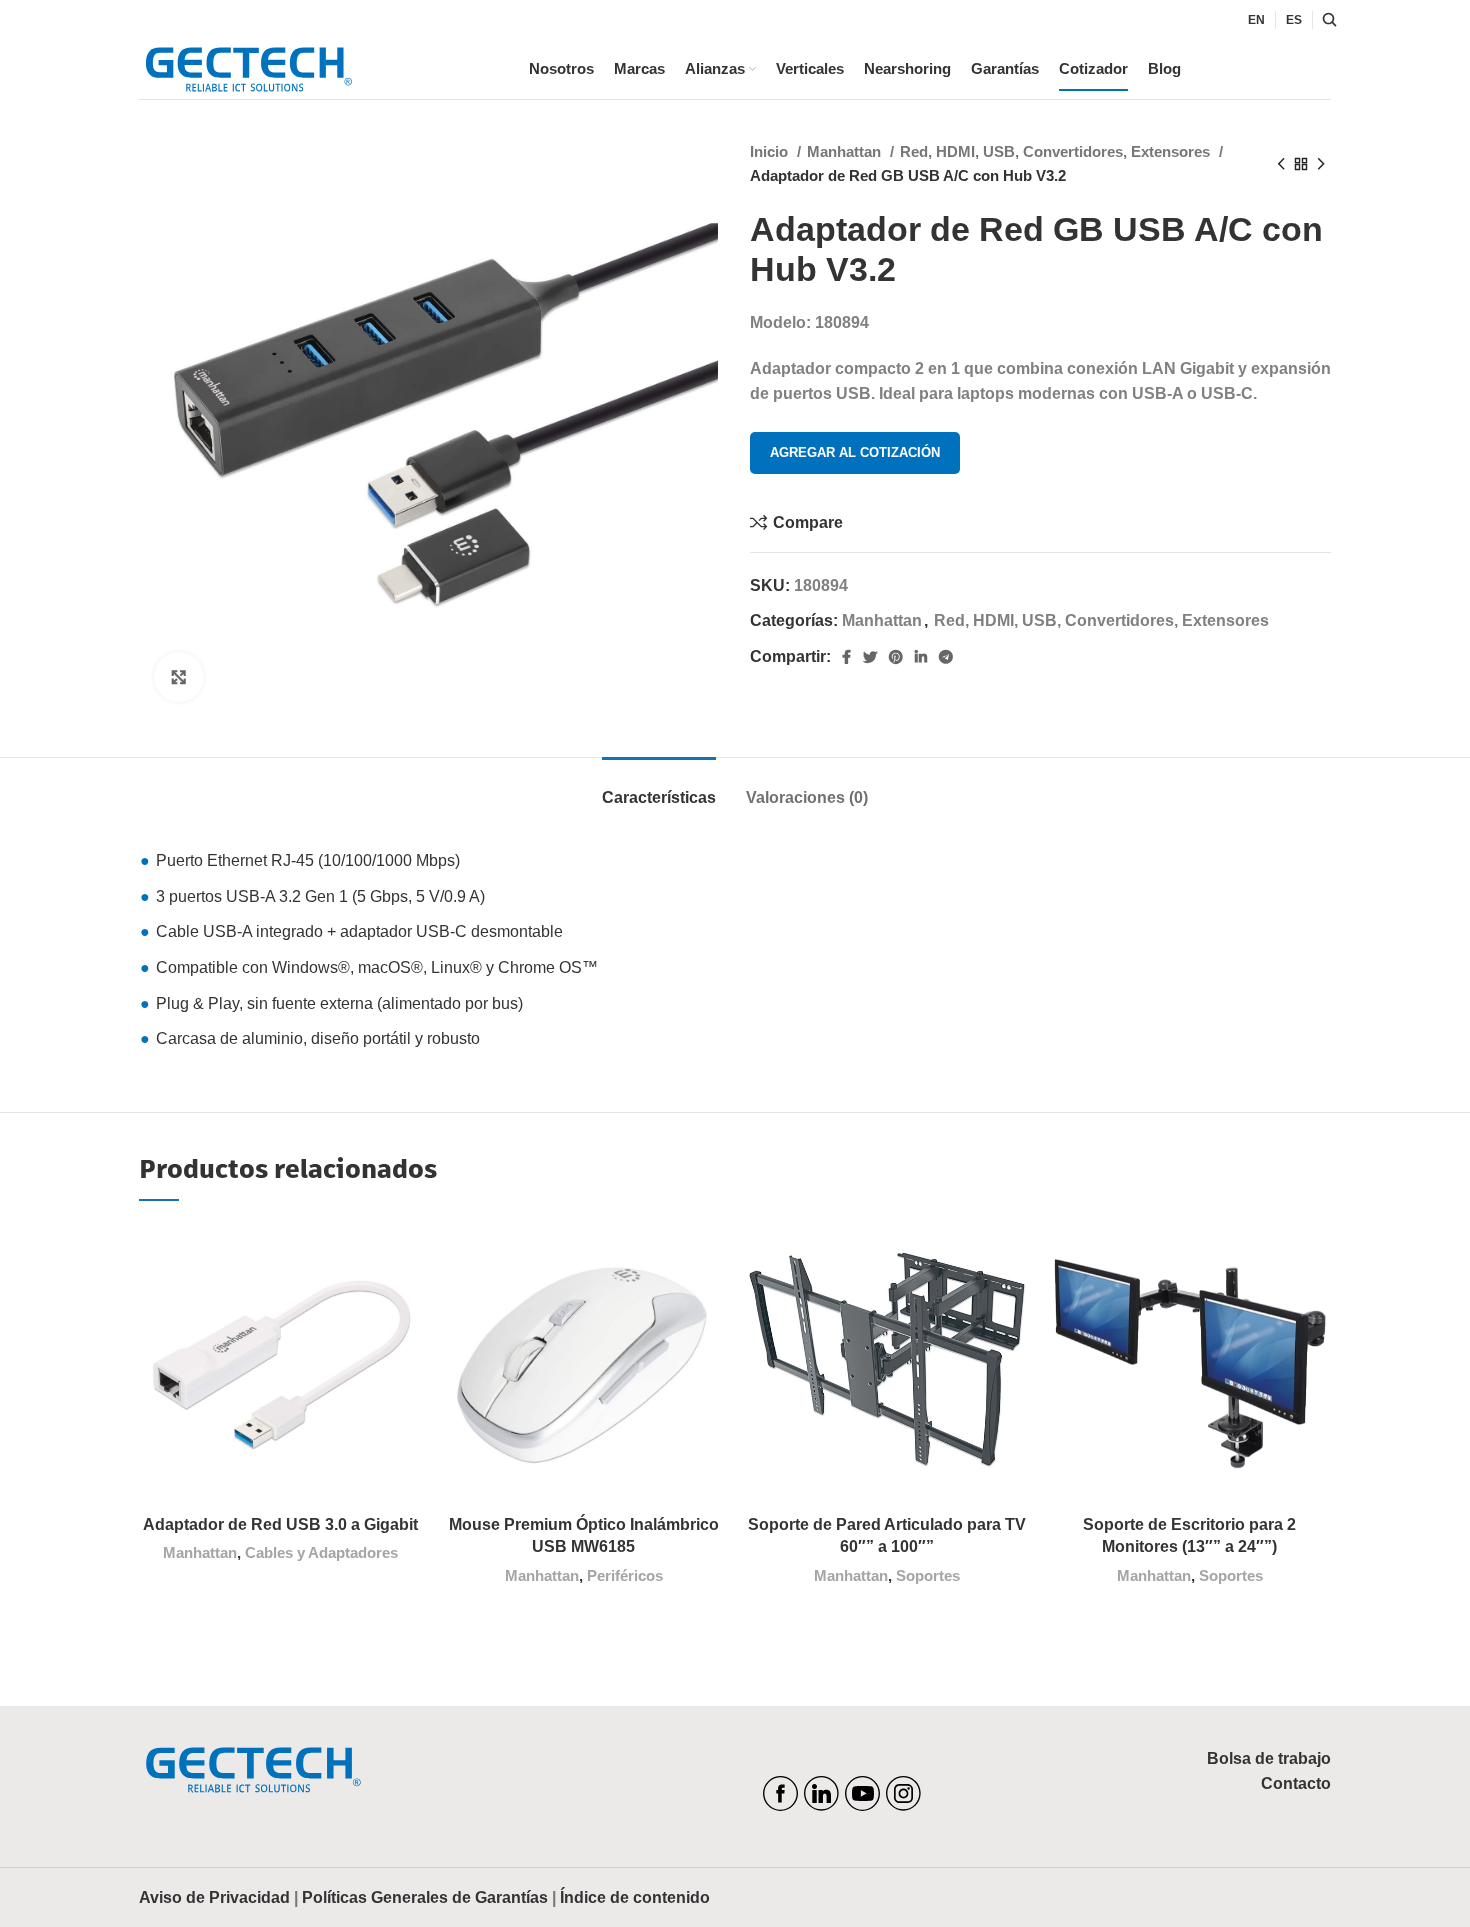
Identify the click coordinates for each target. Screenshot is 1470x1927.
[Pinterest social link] (896, 657)
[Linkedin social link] (921, 657)
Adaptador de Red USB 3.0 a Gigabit (280, 1524)
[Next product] (1321, 164)
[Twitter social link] (870, 657)
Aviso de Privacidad (214, 1897)
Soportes (928, 1575)
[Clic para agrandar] (179, 677)
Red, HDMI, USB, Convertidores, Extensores (1057, 151)
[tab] (659, 787)
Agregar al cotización (855, 452)
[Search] (1327, 20)
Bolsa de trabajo (1269, 1758)
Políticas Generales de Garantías (425, 1897)
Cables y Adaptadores (321, 1552)
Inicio (771, 151)
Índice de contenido (635, 1897)
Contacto (1296, 1783)
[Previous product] (1281, 164)
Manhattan (846, 151)
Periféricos (625, 1575)
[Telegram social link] (946, 657)
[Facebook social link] (846, 657)
